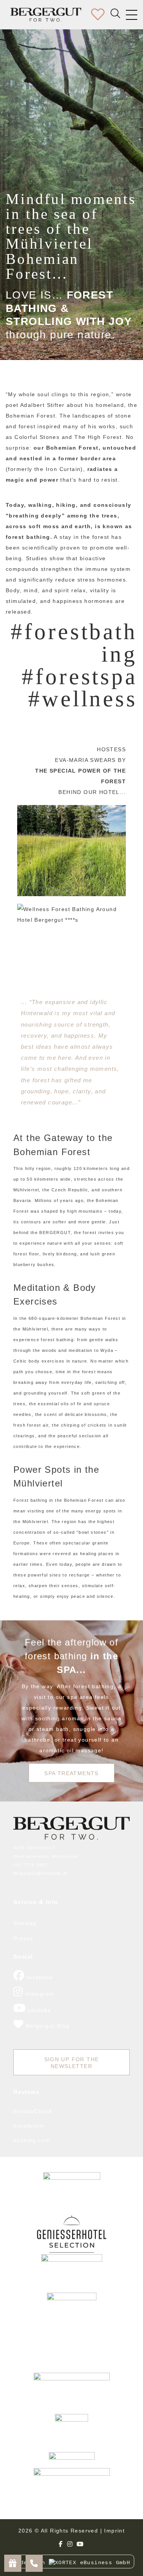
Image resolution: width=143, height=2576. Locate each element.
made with (31, 2563)
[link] (72, 2193)
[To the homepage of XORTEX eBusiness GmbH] (71, 1828)
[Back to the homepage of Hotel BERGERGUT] (46, 15)
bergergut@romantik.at (40, 1873)
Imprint (114, 2531)
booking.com (32, 2140)
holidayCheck (33, 2111)
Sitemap (25, 1923)
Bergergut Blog (48, 2026)
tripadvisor (29, 2126)
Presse (23, 1938)
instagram (39, 1994)
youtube (39, 2010)
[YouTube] (80, 2544)
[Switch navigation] (132, 15)
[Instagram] (70, 2544)
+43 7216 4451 (31, 1865)
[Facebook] (61, 2544)
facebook (39, 1977)
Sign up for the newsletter (72, 2063)
